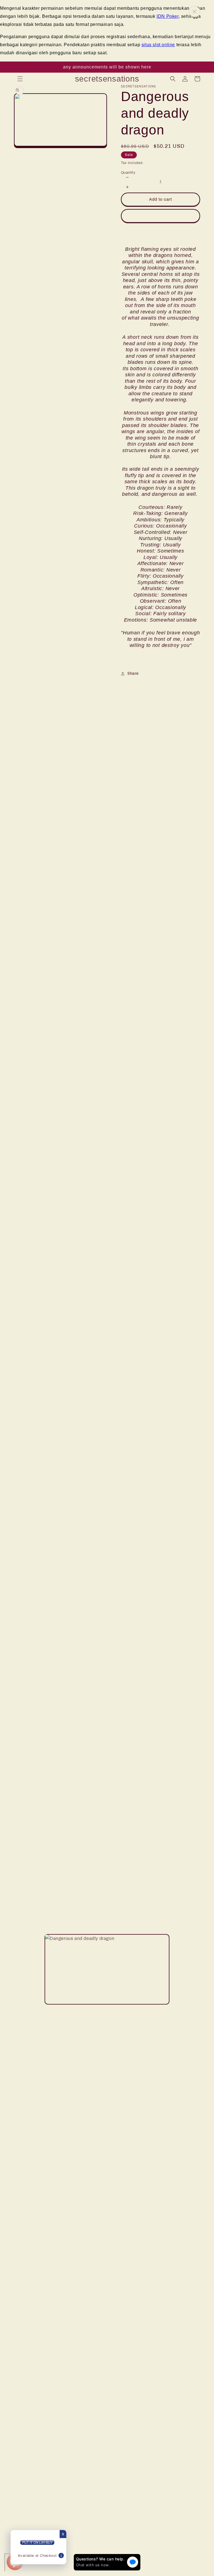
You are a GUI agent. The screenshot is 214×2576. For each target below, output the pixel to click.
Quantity (128, 173)
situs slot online (158, 45)
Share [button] (133, 674)
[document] (107, 1969)
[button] (20, 79)
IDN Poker (167, 16)
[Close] (194, 12)
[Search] (173, 79)
